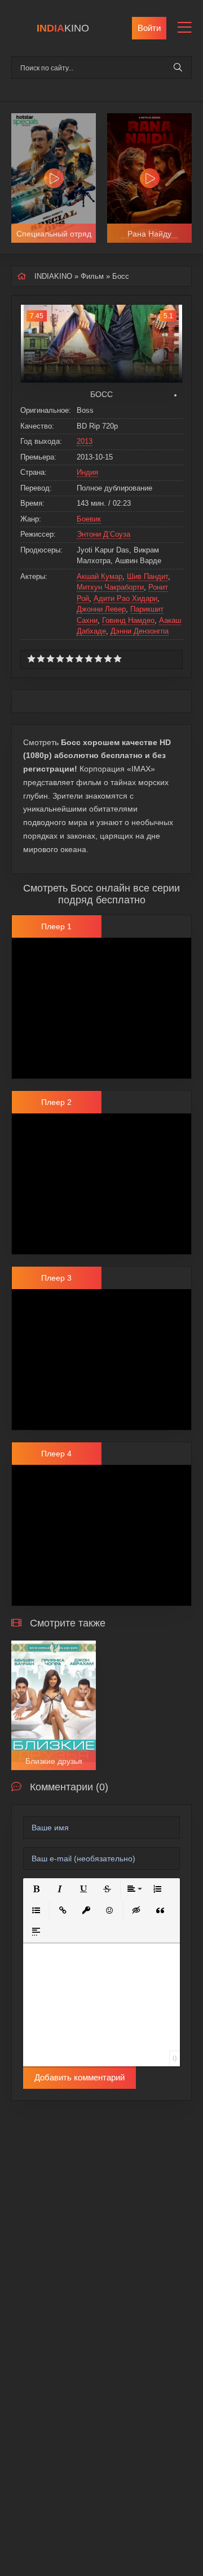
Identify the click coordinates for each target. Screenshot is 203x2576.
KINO (63, 28)
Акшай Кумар (100, 576)
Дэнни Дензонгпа (140, 631)
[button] (36, 1889)
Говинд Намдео (128, 620)
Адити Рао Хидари (125, 598)
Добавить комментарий (80, 2077)
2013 (85, 441)
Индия (87, 472)
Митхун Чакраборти (110, 587)
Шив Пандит (147, 576)
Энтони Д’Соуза (103, 534)
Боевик (89, 519)
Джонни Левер (101, 609)
